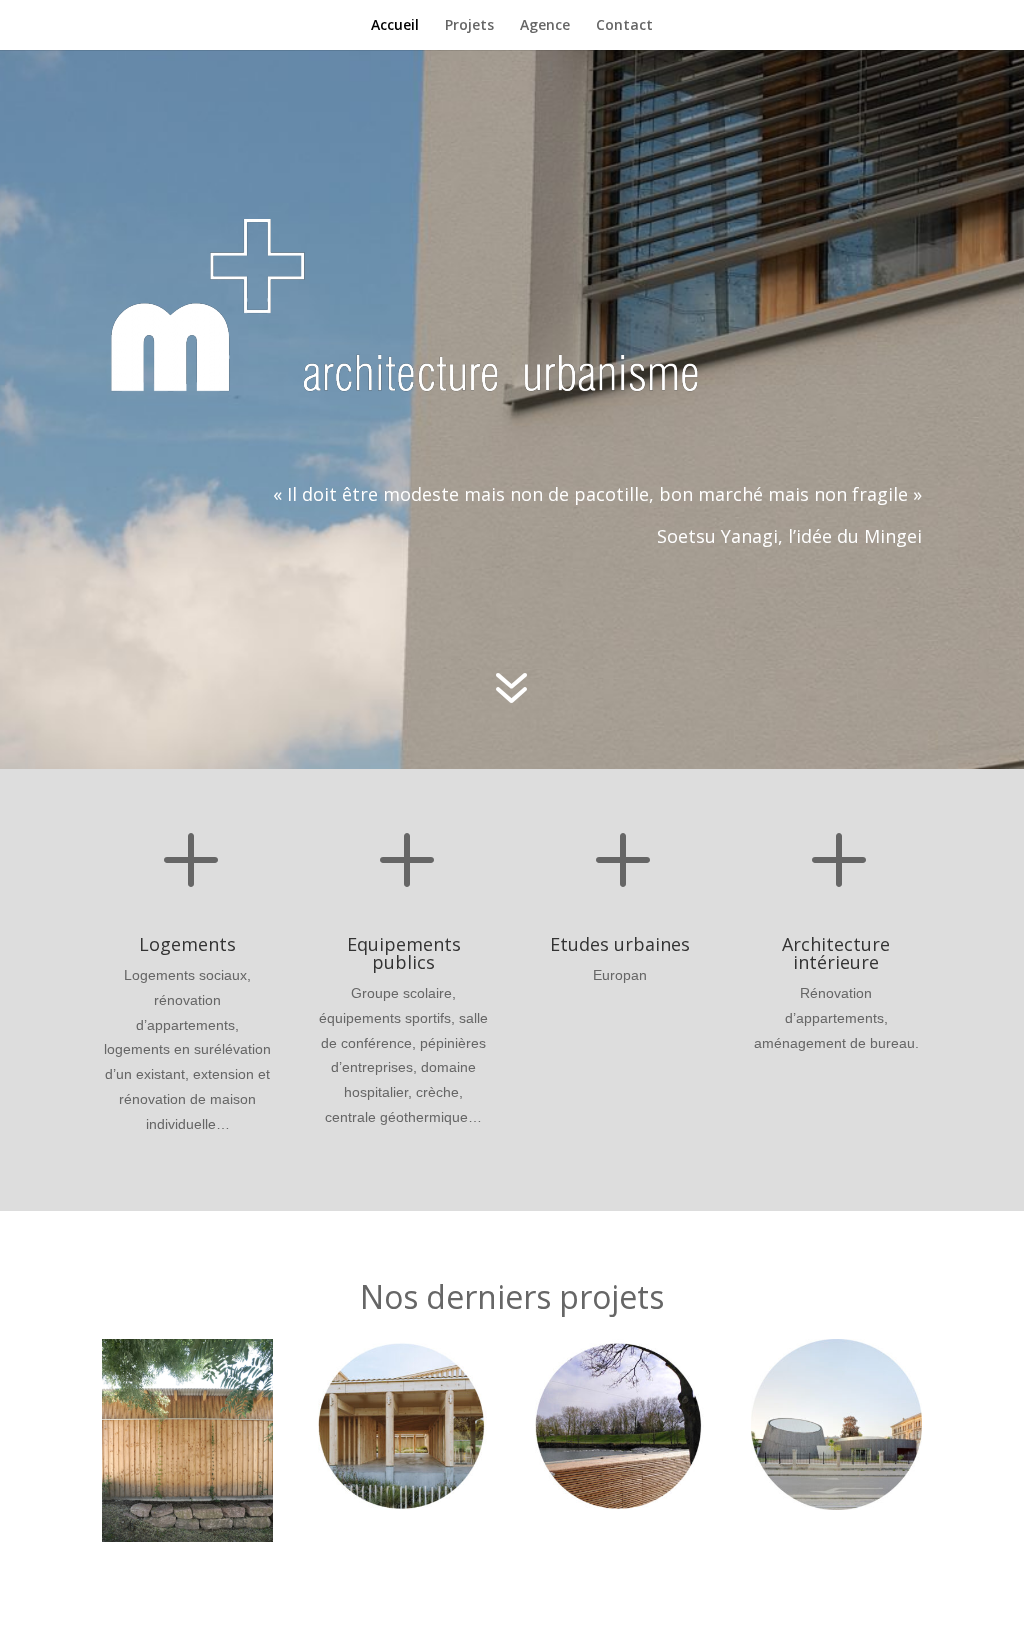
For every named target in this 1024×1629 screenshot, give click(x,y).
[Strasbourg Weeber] (187, 1440)
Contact (624, 26)
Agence (545, 26)
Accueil (395, 26)
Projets (469, 26)
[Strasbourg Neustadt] (836, 1424)
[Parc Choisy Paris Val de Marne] (620, 1424)
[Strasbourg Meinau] (403, 1424)
